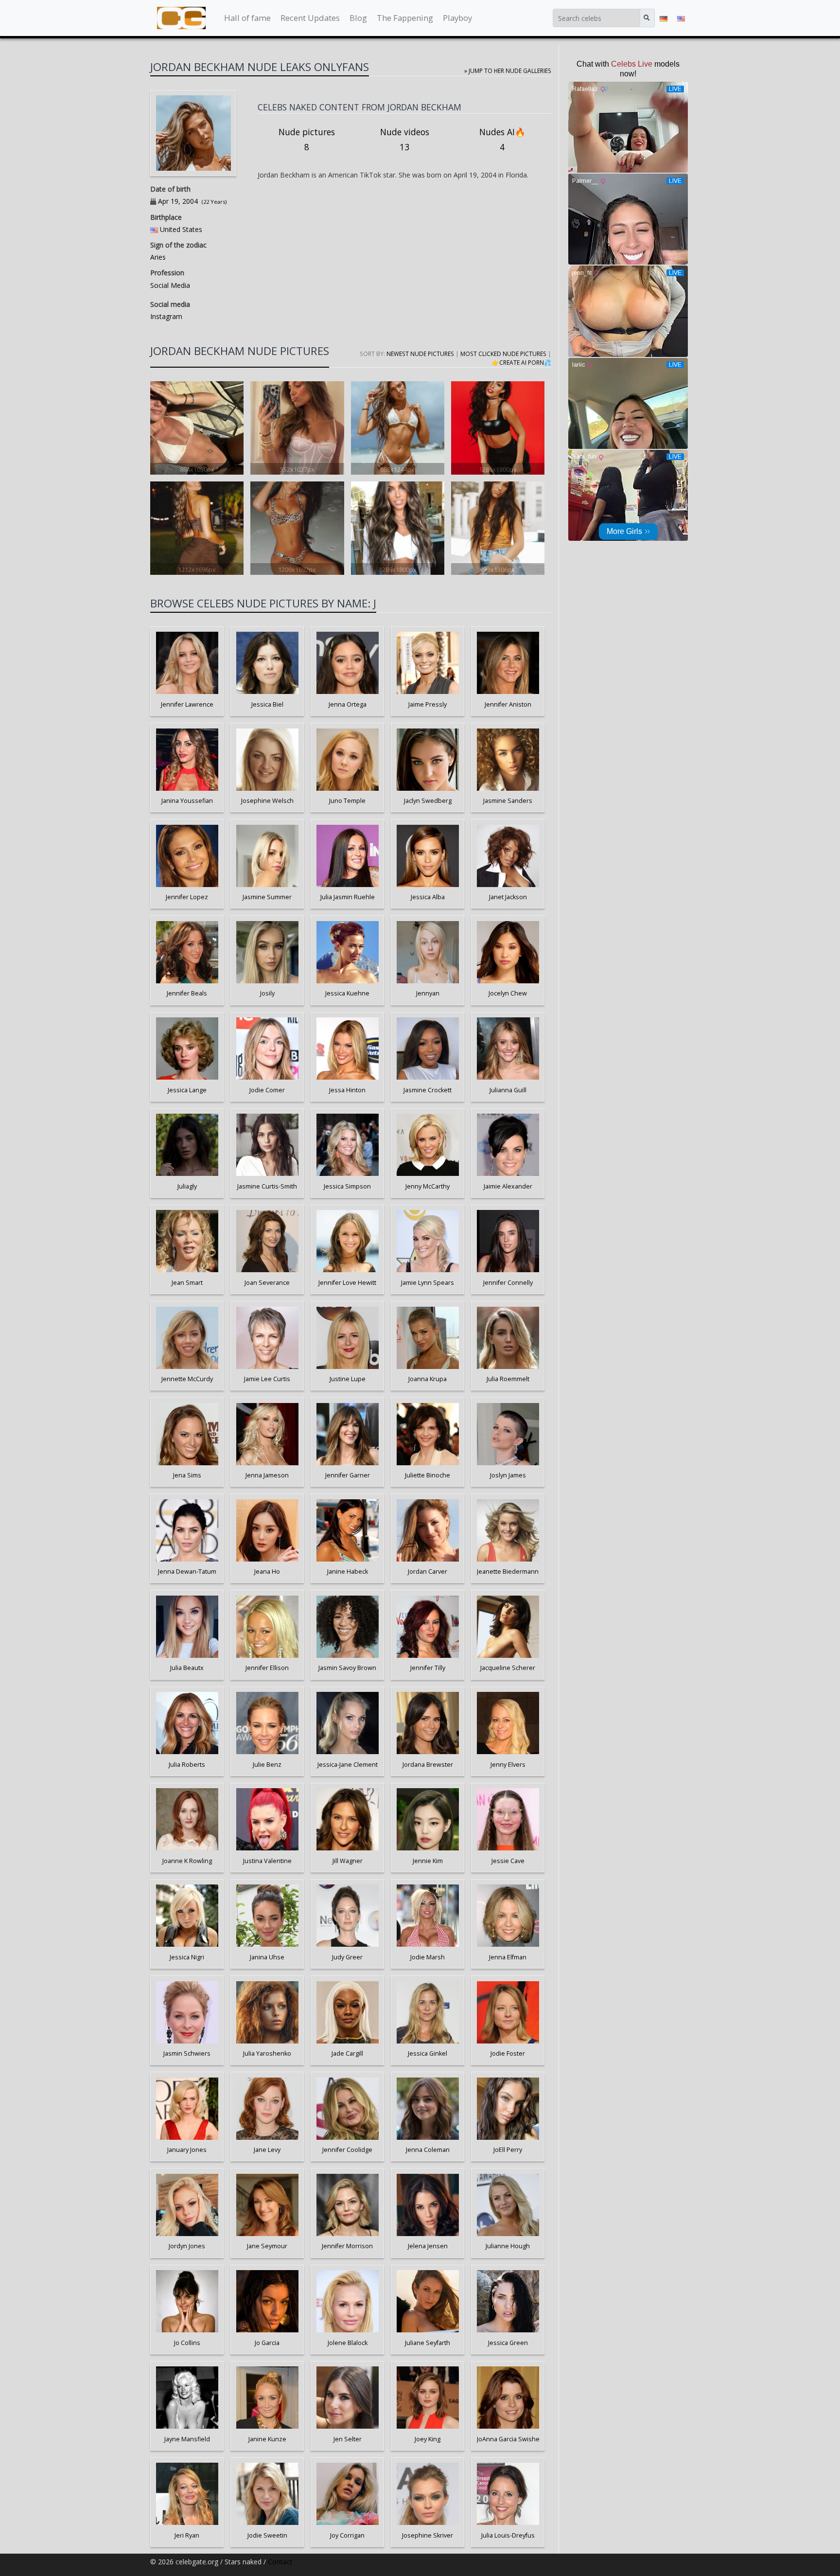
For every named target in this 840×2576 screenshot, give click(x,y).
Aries (158, 257)
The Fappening (405, 18)
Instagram (166, 316)
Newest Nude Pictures (420, 354)
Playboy (457, 18)
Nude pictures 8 (307, 140)
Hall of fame (247, 18)
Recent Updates (310, 18)
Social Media (170, 285)
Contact (280, 2562)
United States (181, 229)
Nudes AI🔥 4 (502, 140)
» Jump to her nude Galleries (508, 71)
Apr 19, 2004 (178, 201)
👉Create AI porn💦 (522, 362)
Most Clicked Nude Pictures (503, 354)
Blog (358, 18)
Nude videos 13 (405, 140)
